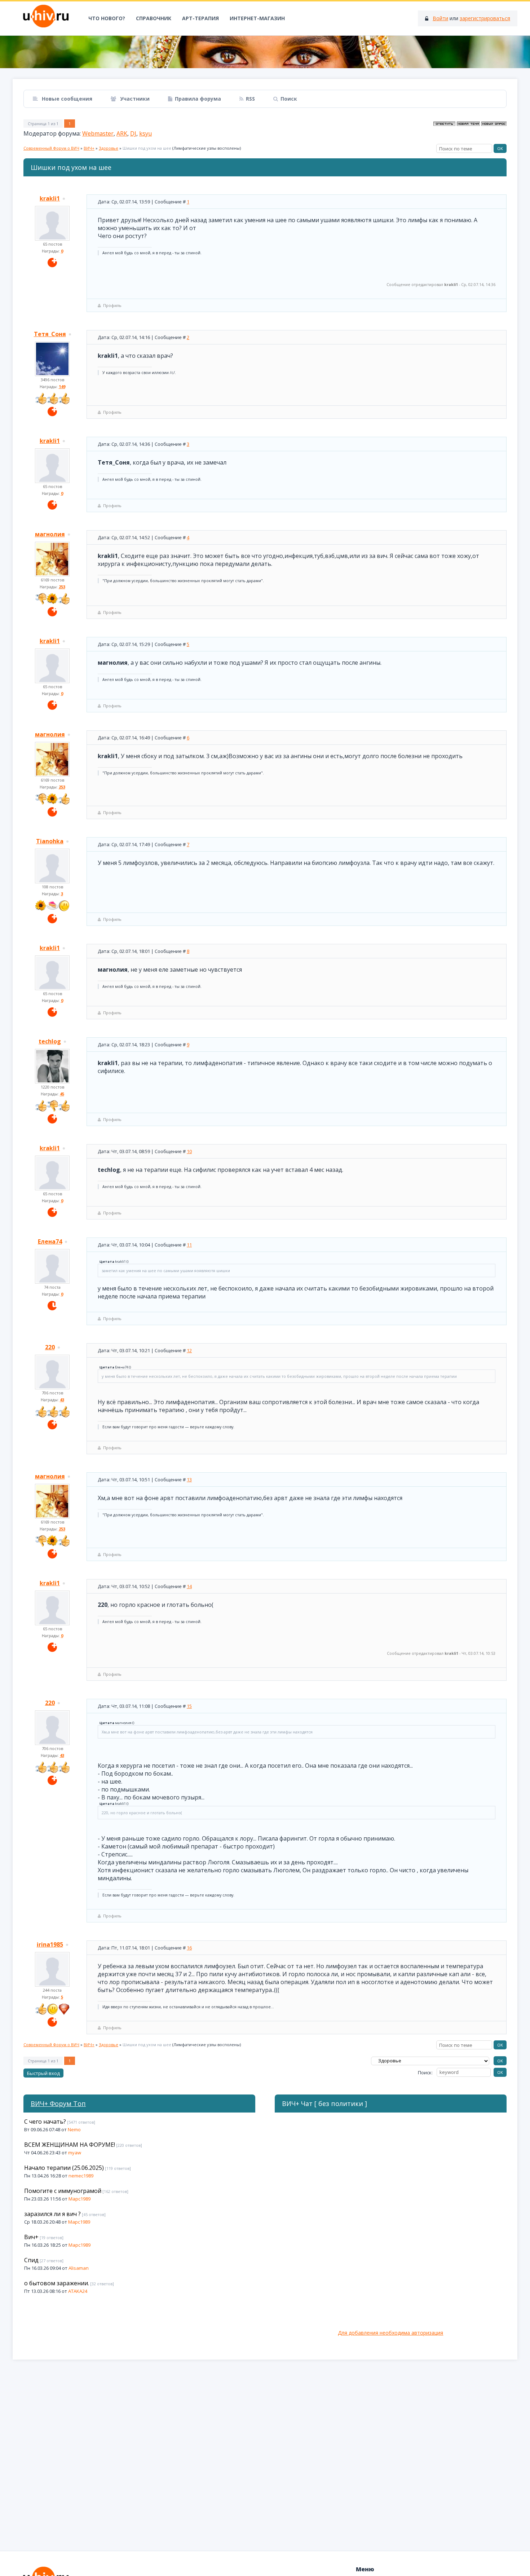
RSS (250, 99)
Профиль (112, 305)
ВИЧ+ (89, 148)
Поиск (289, 99)
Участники (134, 99)
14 (189, 1586)
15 (189, 1706)
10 (189, 1151)
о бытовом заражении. (57, 2283)
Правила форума (198, 99)
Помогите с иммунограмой (63, 2191)
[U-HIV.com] (265, 52)
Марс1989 (79, 2199)
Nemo (74, 2129)
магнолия (50, 534)
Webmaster (98, 133)
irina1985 (50, 1944)
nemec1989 (81, 2176)
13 (189, 1480)
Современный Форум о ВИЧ (51, 148)
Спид (31, 2260)
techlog (50, 1041)
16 (189, 1948)
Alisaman (79, 2268)
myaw (75, 2153)
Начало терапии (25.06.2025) (64, 2168)
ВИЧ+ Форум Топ (58, 2104)
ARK (122, 133)
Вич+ (31, 2237)
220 (50, 1347)
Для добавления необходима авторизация (390, 2333)
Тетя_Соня (50, 334)
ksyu (145, 133)
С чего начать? (45, 2122)
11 (189, 1245)
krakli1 (50, 198)
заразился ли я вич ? (52, 2214)
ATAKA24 (78, 2291)
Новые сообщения (66, 99)
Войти (440, 18)
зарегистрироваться (485, 18)
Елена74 (50, 1241)
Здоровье (109, 148)
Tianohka (50, 841)
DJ (133, 133)
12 (189, 1350)
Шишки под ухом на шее (147, 148)
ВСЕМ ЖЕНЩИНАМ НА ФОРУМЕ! (70, 2145)
